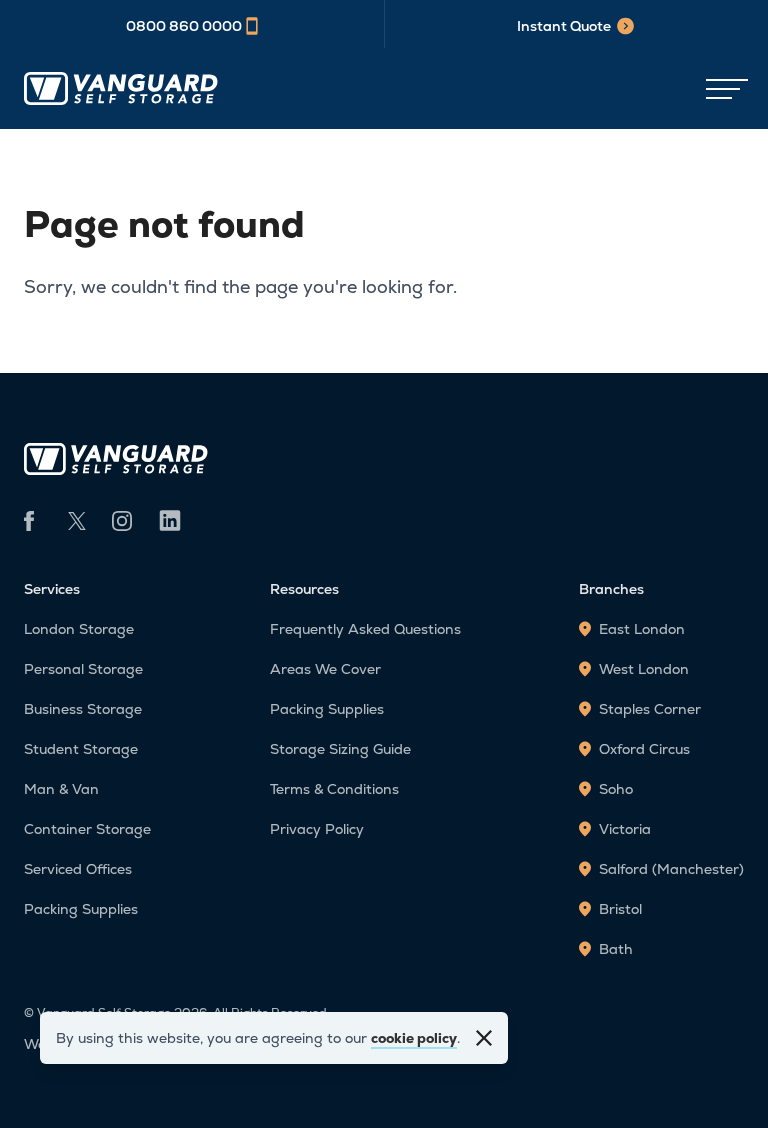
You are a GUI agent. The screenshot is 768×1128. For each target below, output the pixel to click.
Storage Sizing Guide (340, 749)
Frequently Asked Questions (365, 629)
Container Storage (87, 829)
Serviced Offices (78, 869)
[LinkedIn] (170, 523)
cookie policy (414, 1038)
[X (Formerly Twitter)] (78, 521)
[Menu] (722, 90)
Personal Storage (83, 669)
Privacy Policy (317, 829)
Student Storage (81, 749)
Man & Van (61, 789)
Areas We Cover (325, 669)
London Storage (79, 629)
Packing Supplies (81, 909)
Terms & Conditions (334, 789)
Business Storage (83, 709)
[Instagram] (122, 521)
